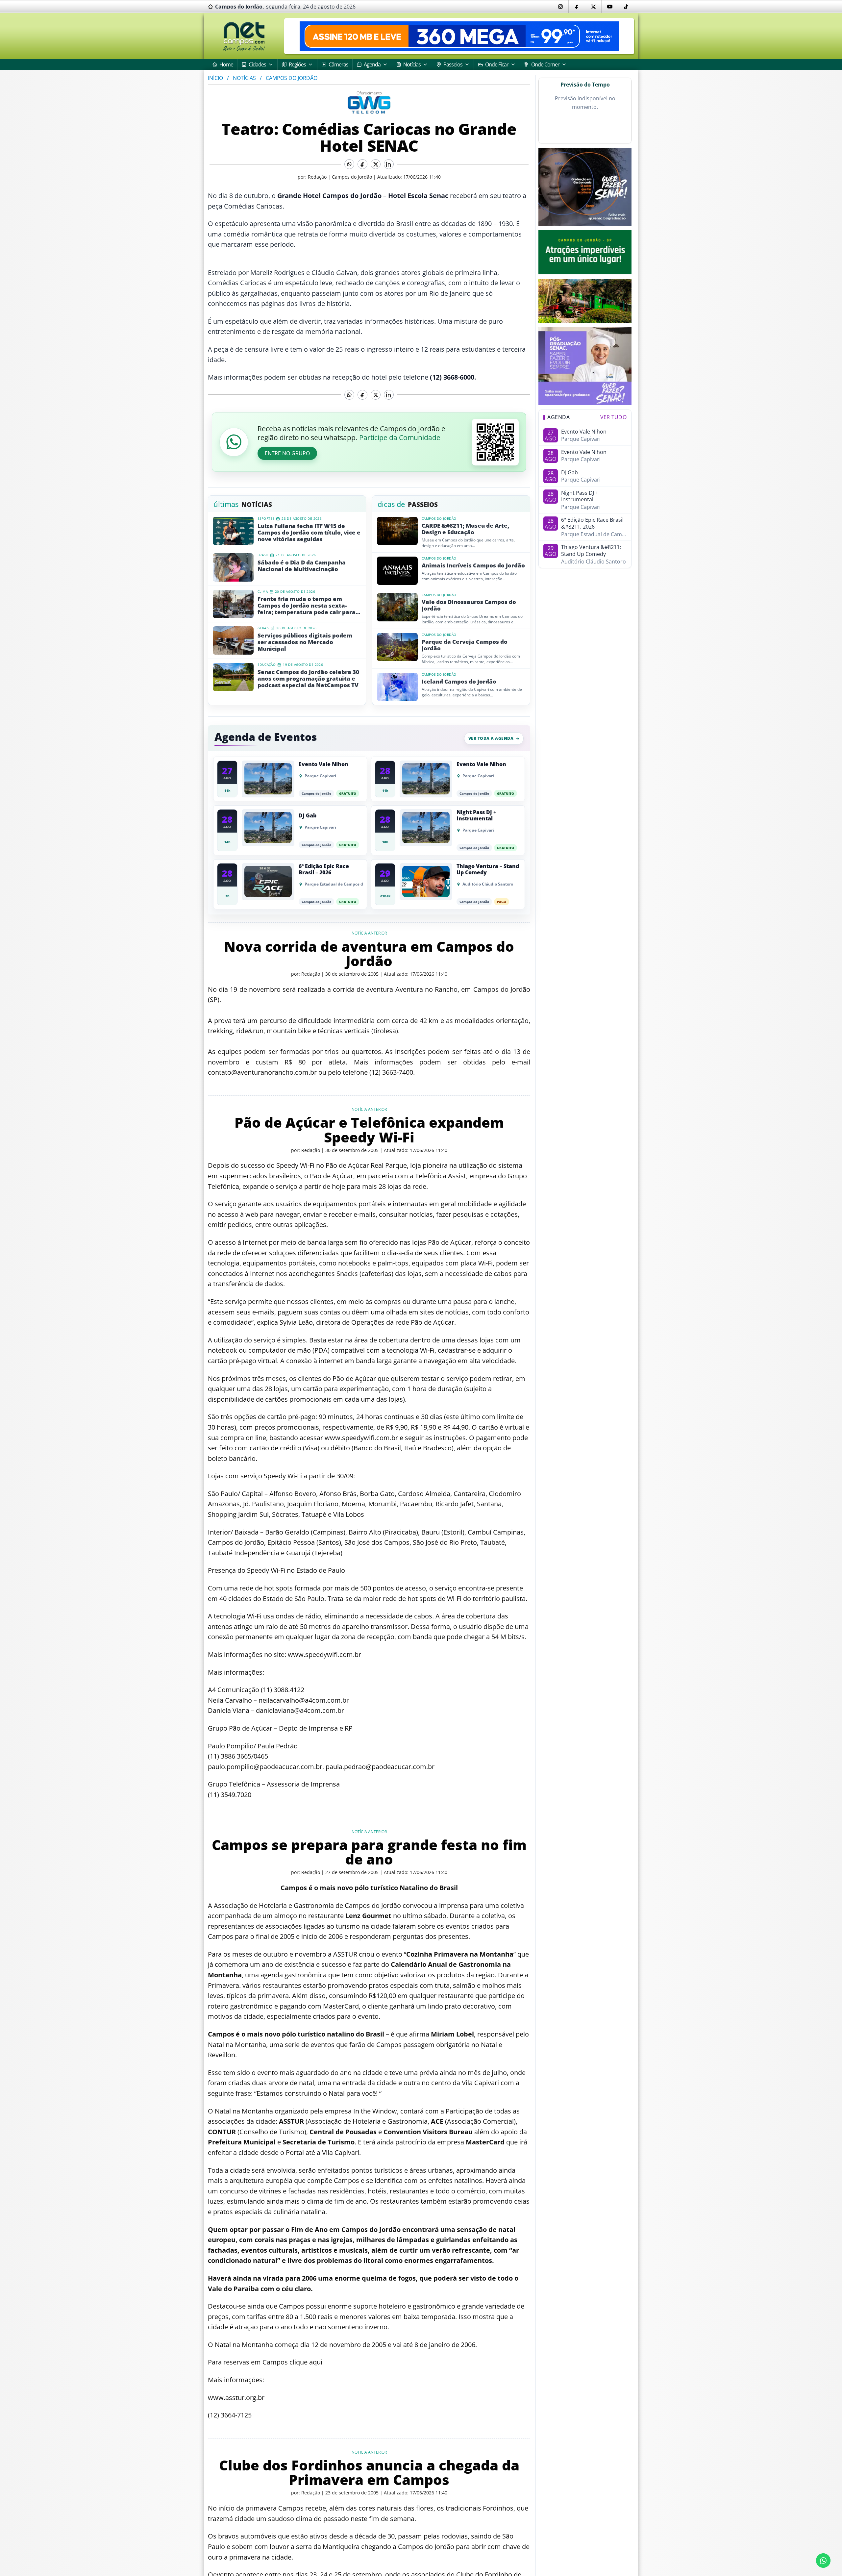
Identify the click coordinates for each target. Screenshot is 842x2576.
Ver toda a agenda (491, 738)
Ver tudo (613, 417)
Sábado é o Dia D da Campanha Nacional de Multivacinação (302, 566)
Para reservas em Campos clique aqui (265, 2362)
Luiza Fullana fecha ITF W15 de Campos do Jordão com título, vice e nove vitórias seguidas (309, 533)
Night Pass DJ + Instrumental (476, 815)
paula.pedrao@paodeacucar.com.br (380, 1767)
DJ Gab (308, 816)
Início (215, 78)
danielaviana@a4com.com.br (300, 1710)
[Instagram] (560, 7)
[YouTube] (609, 7)
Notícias (244, 78)
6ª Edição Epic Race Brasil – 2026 (324, 869)
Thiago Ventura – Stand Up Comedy (488, 869)
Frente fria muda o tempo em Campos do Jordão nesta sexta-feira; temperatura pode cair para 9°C (307, 606)
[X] (593, 7)
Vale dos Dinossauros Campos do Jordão (469, 605)
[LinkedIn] (389, 164)
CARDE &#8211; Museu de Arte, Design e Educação (465, 529)
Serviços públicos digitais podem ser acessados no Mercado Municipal (305, 642)
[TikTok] (626, 7)
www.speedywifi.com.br (361, 1438)
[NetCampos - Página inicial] (244, 36)
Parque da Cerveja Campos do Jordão (465, 645)
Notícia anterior (369, 933)
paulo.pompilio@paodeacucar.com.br (265, 1767)
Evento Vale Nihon (323, 764)
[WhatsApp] (349, 164)
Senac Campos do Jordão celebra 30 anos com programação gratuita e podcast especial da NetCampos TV (308, 679)
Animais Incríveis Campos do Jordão (473, 565)
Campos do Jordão (292, 78)
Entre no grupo (287, 453)
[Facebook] (577, 7)
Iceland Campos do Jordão (459, 682)
